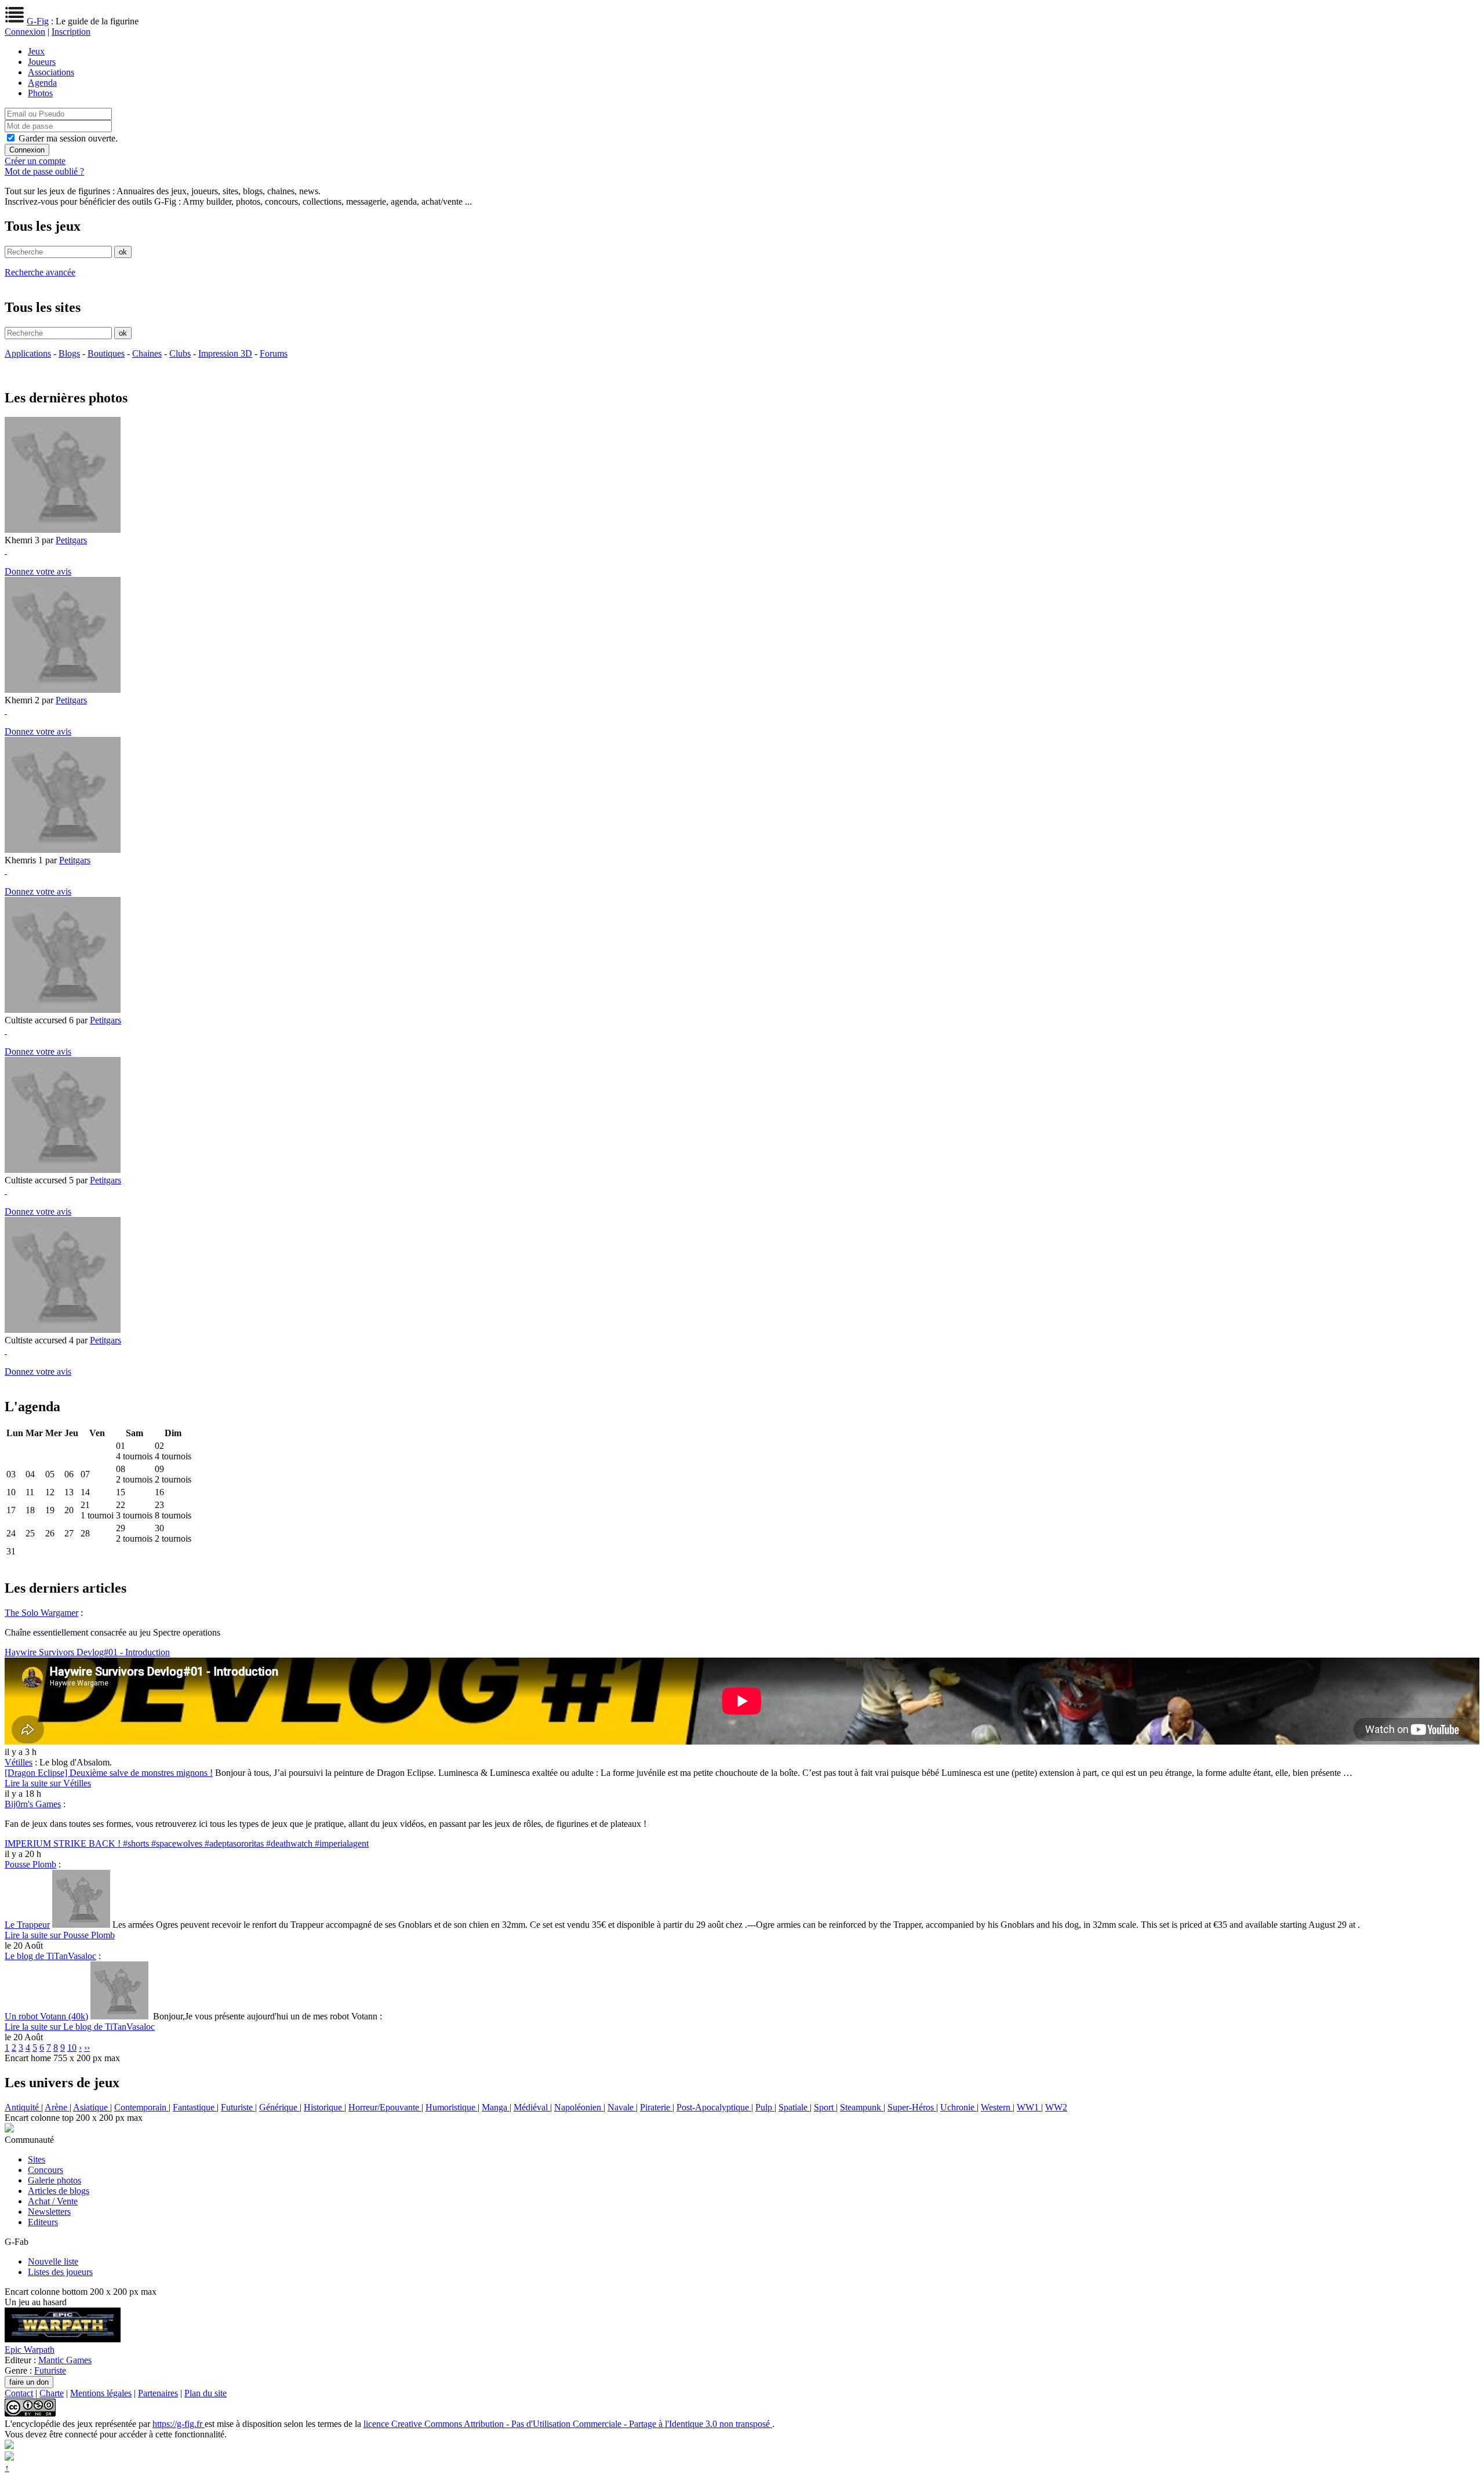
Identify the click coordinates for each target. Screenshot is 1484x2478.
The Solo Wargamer (41, 1613)
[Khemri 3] (63, 530)
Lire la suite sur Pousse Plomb (60, 1935)
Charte (52, 2393)
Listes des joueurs (60, 2272)
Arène (57, 2107)
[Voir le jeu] (63, 2339)
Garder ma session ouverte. (68, 138)
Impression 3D (225, 353)
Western (997, 2107)
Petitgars (71, 540)
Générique (279, 2107)
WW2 (1056, 2107)
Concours (46, 2170)
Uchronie (959, 2107)
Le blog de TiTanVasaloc (50, 1956)
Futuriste (238, 2107)
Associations (51, 72)
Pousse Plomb (30, 1864)
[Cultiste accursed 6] (63, 1010)
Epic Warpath (30, 2350)
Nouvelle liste (53, 2261)
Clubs (180, 353)
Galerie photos (54, 2180)
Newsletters (49, 2212)
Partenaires (158, 2393)
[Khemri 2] (63, 690)
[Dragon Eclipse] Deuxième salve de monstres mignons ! (109, 1773)
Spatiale (794, 2107)
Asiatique (92, 2107)
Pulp (765, 2107)
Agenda (42, 83)
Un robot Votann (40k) (46, 2016)
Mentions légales (101, 2393)
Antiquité (23, 2107)
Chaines (147, 353)
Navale (622, 2107)
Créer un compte (35, 161)
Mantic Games (65, 2360)
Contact (19, 2393)
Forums (274, 353)
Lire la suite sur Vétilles (48, 1783)
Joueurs (42, 62)
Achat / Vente (53, 2201)
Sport (825, 2107)
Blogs (69, 353)
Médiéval (532, 2107)
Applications (28, 353)
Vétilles (19, 1762)
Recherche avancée (40, 272)
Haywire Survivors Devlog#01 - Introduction (87, 1652)
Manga (496, 2107)
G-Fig (38, 21)
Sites (37, 2159)
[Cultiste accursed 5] (63, 1170)
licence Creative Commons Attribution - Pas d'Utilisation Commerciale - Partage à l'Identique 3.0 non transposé (568, 2424)
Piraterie (656, 2107)
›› (87, 2048)
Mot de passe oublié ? (44, 171)
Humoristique (452, 2107)
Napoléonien (579, 2107)
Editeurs (43, 2222)
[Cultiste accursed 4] (63, 1330)
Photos (40, 93)
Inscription (71, 32)
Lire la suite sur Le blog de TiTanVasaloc (80, 2027)
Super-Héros (912, 2107)
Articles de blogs (59, 2191)
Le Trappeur (27, 1925)
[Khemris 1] (63, 850)
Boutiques (106, 353)
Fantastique (195, 2107)
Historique (324, 2107)
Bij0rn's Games (33, 1804)
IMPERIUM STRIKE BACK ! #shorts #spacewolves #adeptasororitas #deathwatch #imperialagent (187, 1843)
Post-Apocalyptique (714, 2107)
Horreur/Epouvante (385, 2107)
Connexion (25, 32)
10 (72, 2048)
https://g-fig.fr (179, 2424)
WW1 (1029, 2107)
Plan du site (205, 2393)
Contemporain (141, 2107)
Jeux (36, 51)
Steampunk (862, 2107)
